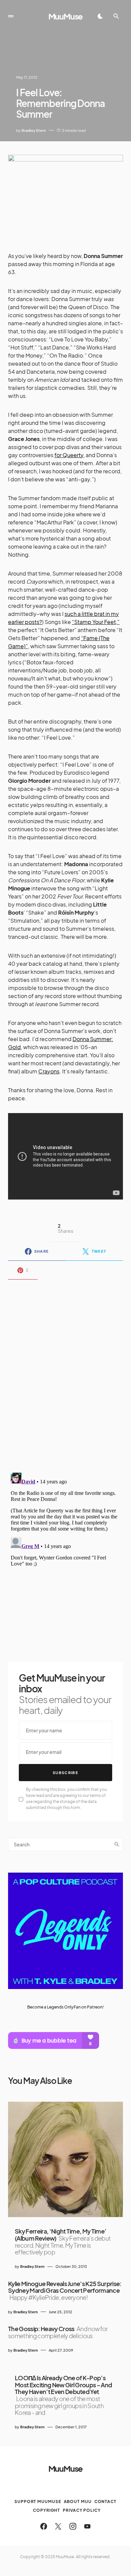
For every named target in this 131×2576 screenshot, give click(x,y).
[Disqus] (65, 1372)
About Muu (78, 2501)
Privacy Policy (82, 2510)
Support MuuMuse (38, 2501)
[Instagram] (73, 2526)
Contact (105, 2501)
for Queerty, (70, 455)
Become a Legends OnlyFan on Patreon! (65, 2007)
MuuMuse (66, 16)
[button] (11, 16)
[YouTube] (87, 2526)
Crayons (49, 1071)
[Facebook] (44, 2526)
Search (117, 1844)
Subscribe (65, 1773)
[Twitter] (58, 2526)
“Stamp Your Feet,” (96, 622)
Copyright (47, 2510)
